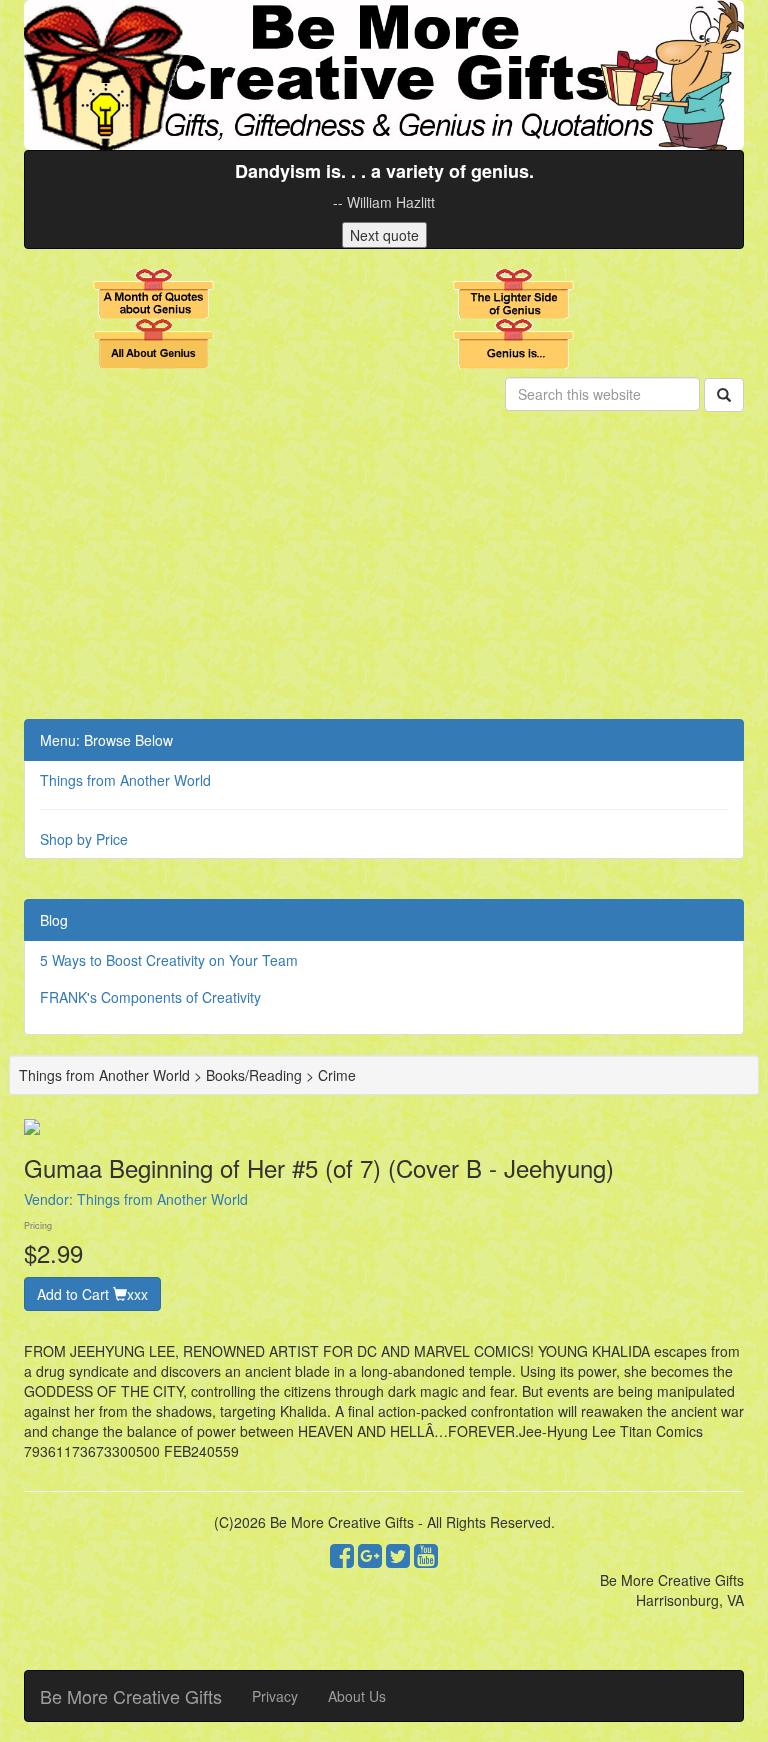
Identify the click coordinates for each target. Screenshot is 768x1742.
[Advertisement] (384, 569)
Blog (54, 920)
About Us (357, 1696)
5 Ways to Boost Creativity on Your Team (169, 960)
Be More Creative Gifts (131, 1696)
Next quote (384, 235)
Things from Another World (125, 780)
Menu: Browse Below (106, 740)
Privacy (275, 1696)
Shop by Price (84, 839)
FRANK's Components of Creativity (150, 997)
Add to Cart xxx (92, 1294)
